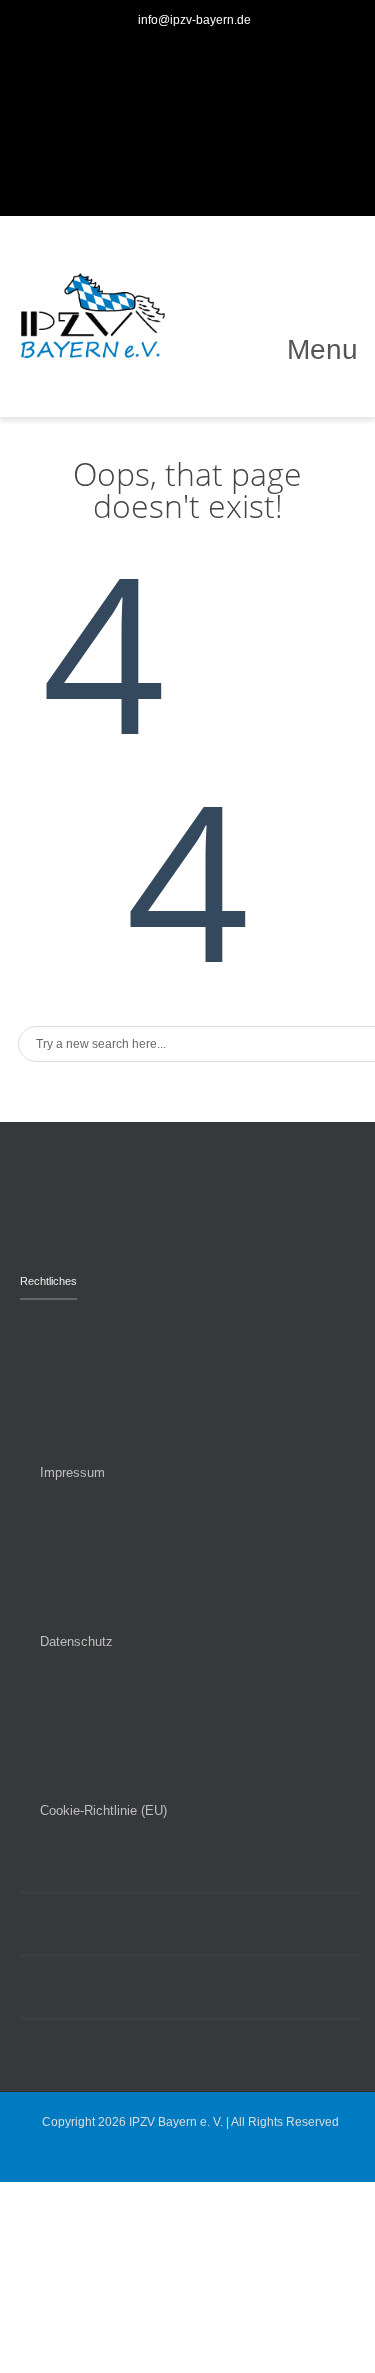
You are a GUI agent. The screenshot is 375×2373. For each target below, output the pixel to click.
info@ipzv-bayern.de (194, 20)
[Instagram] (225, 143)
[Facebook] (151, 143)
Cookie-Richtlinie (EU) (103, 1810)
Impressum (72, 1472)
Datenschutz (76, 1641)
